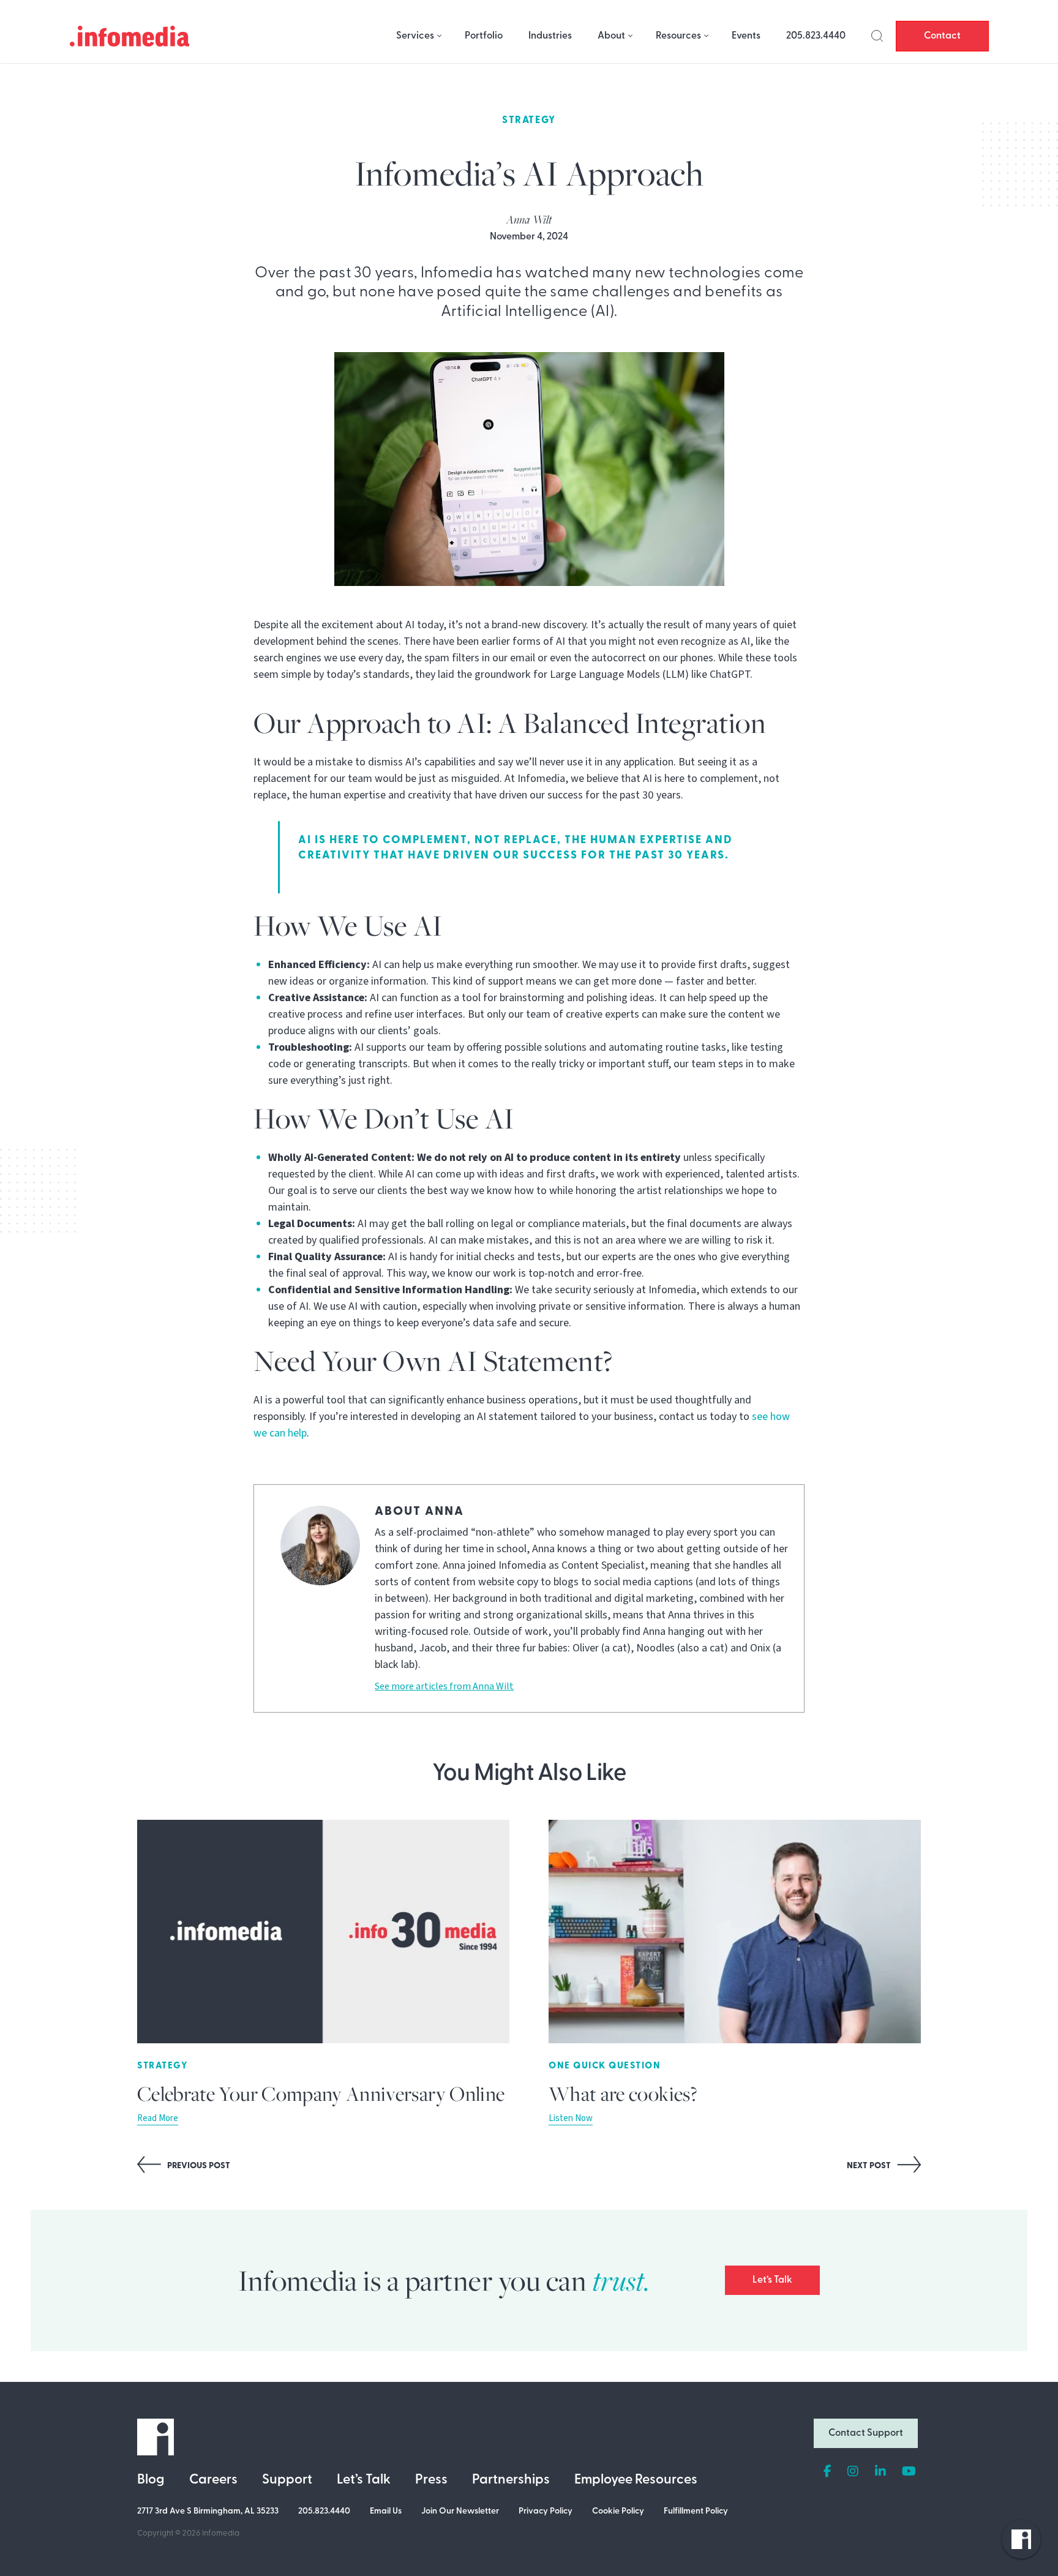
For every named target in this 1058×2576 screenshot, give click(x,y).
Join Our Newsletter (460, 2511)
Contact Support (866, 2433)
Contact (942, 36)
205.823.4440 (816, 36)
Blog (151, 2480)
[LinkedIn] (880, 2472)
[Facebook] (827, 2472)
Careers (213, 2480)
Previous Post (198, 2166)
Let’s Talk (772, 2280)
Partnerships (511, 2480)
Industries (550, 36)
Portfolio (484, 36)
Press (431, 2480)
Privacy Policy (546, 2511)
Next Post (870, 2166)
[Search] (877, 36)
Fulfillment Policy (696, 2511)
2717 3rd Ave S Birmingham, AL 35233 (208, 2511)
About (611, 36)
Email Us (386, 2511)
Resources (678, 36)
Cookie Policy (618, 2511)
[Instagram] (853, 2472)
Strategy (529, 121)
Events (746, 36)
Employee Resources (636, 2480)
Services (415, 36)
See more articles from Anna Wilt (444, 1686)
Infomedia (221, 2533)
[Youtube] (909, 2472)
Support (287, 2480)
